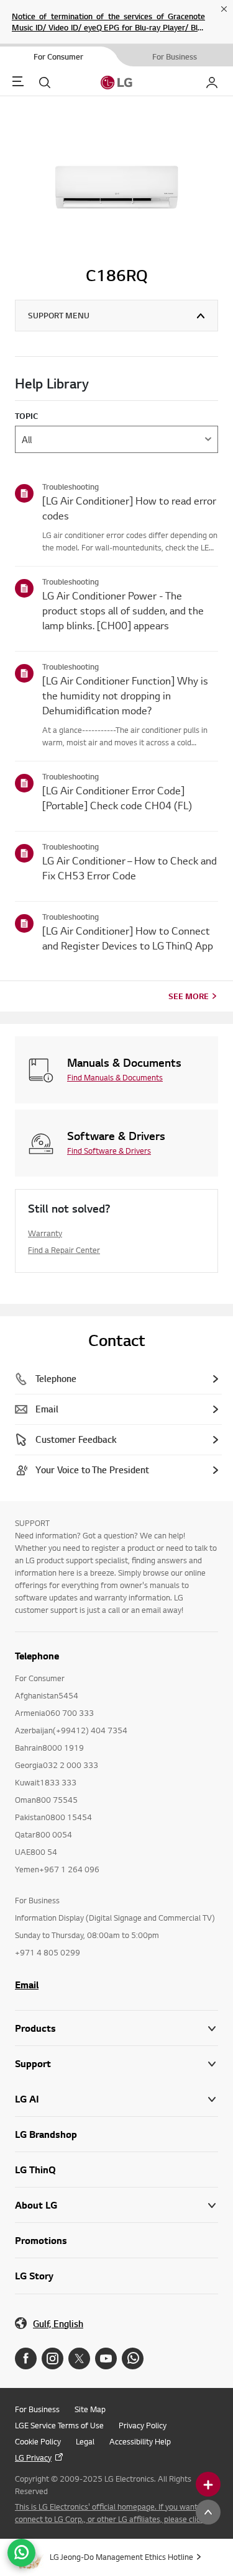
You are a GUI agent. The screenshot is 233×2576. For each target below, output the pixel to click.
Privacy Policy (143, 2425)
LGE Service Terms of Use (59, 2425)
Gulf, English (58, 2324)
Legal (85, 2441)
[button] (116, 2064)
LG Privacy (33, 2457)
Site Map (90, 2409)
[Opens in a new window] (26, 2358)
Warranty (45, 1233)
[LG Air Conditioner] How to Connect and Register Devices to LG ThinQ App (128, 938)
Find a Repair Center (64, 1250)
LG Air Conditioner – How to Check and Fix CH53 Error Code (130, 868)
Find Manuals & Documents (115, 1077)
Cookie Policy (38, 2441)
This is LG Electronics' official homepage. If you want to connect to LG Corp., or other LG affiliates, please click (111, 2513)
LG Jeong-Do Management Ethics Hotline (121, 2557)
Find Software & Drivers (109, 1151)
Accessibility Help (140, 2441)
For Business (37, 2409)
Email (27, 1985)
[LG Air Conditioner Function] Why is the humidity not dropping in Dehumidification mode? (125, 695)
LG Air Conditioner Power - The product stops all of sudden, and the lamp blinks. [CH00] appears (123, 610)
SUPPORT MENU (59, 315)
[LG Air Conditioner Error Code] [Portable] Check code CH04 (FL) (117, 798)
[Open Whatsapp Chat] (21, 2553)
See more (189, 996)
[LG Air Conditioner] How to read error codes (129, 508)
